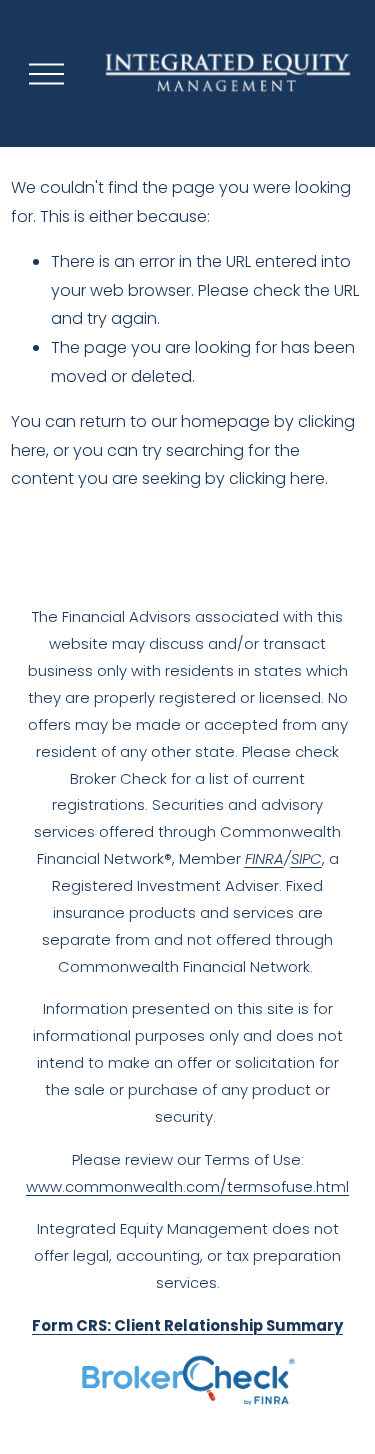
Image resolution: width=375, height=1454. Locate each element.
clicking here (277, 478)
